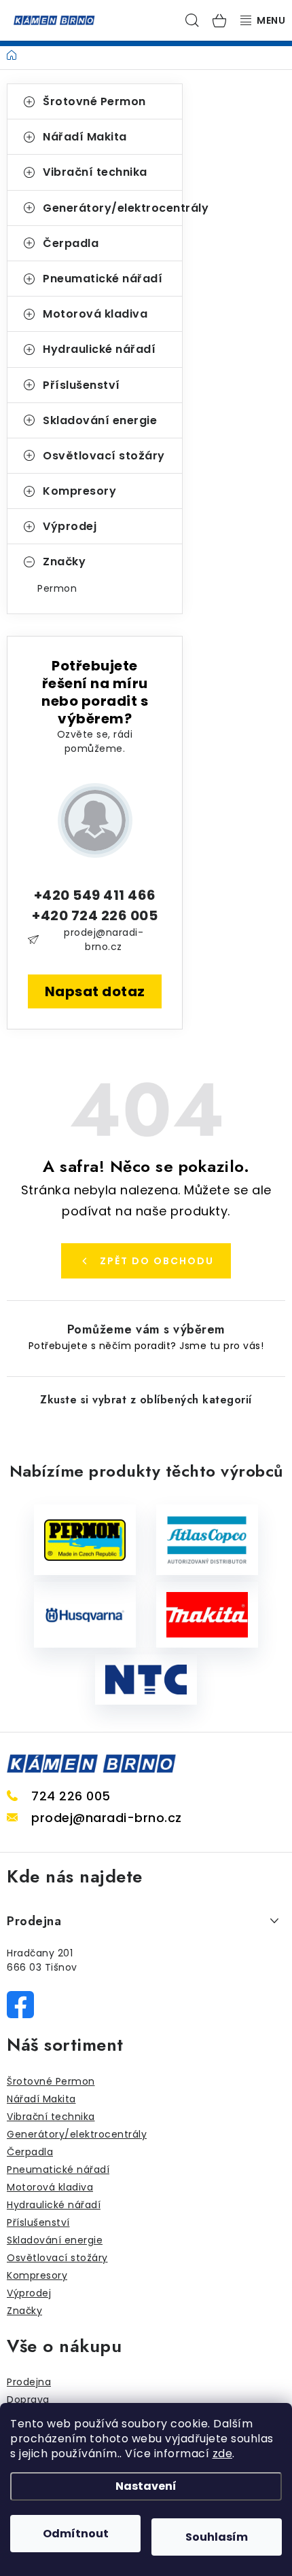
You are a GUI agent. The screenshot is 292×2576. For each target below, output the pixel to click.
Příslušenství (81, 385)
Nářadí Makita (85, 137)
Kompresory (79, 491)
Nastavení (146, 2486)
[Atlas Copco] (207, 1540)
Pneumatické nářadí (103, 279)
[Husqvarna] (85, 1615)
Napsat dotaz (95, 991)
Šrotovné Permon (94, 101)
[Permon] (85, 1540)
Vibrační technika (95, 172)
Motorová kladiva (95, 314)
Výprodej (70, 526)
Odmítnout (76, 2534)
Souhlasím (217, 2537)
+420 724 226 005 (95, 915)
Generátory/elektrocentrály (112, 208)
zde (223, 2454)
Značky (64, 562)
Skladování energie (100, 420)
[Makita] (207, 1615)
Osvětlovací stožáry (104, 456)
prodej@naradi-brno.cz (104, 940)
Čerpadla (71, 243)
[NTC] (146, 1680)
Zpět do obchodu (157, 1261)
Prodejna (29, 2382)
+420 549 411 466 (95, 895)
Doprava (28, 2400)
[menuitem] (95, 588)
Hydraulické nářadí (99, 349)
